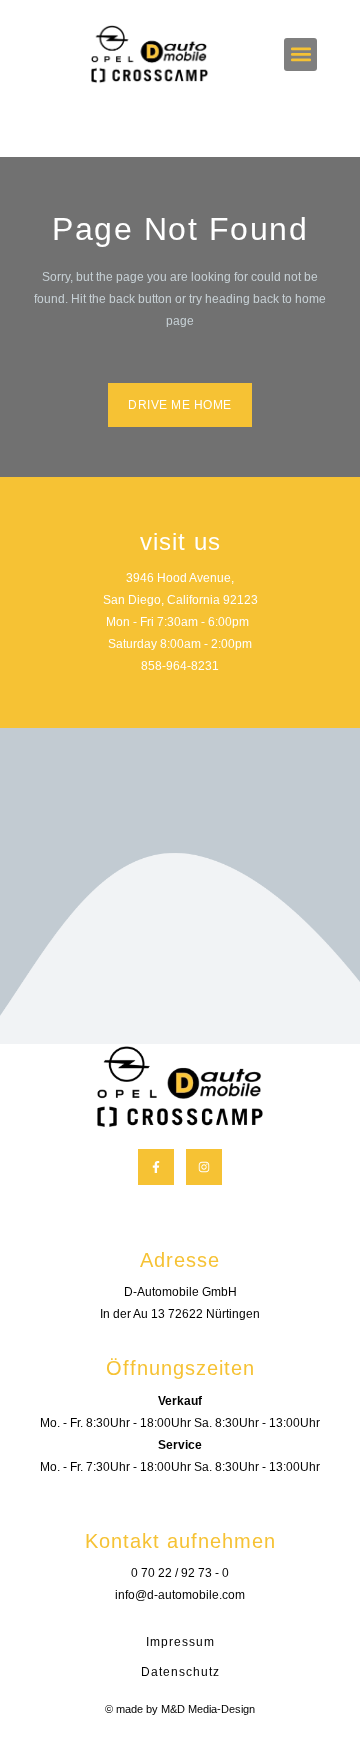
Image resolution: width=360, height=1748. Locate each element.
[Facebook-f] (156, 1167)
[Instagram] (204, 1167)
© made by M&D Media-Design (180, 1709)
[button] (300, 54)
